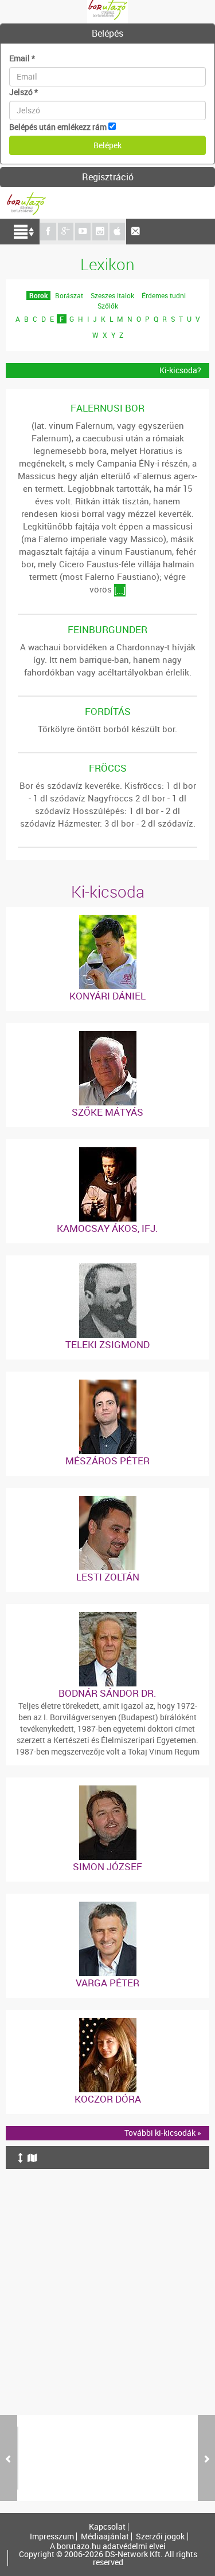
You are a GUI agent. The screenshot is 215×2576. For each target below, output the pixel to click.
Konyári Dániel (107, 996)
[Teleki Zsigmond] (108, 1269)
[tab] (107, 34)
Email (22, 58)
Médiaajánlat (105, 2537)
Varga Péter (107, 1983)
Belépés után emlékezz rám (58, 127)
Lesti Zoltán (108, 1577)
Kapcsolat (107, 2527)
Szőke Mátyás (107, 1112)
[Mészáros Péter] (108, 1385)
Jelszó (24, 92)
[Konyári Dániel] (108, 920)
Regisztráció (108, 177)
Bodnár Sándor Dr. (107, 1693)
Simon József (107, 1866)
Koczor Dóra (108, 2099)
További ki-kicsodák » (163, 2133)
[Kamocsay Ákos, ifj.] (108, 1153)
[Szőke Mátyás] (108, 1036)
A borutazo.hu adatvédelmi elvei (108, 2546)
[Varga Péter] (108, 1907)
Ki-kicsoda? (180, 370)
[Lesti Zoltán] (108, 1501)
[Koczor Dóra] (108, 2023)
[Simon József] (108, 1791)
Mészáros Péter (107, 1461)
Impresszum (52, 2537)
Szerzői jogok (160, 2537)
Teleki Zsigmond (107, 1344)
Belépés (107, 33)
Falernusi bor (107, 408)
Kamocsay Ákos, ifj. (107, 1228)
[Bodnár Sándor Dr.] (108, 1617)
